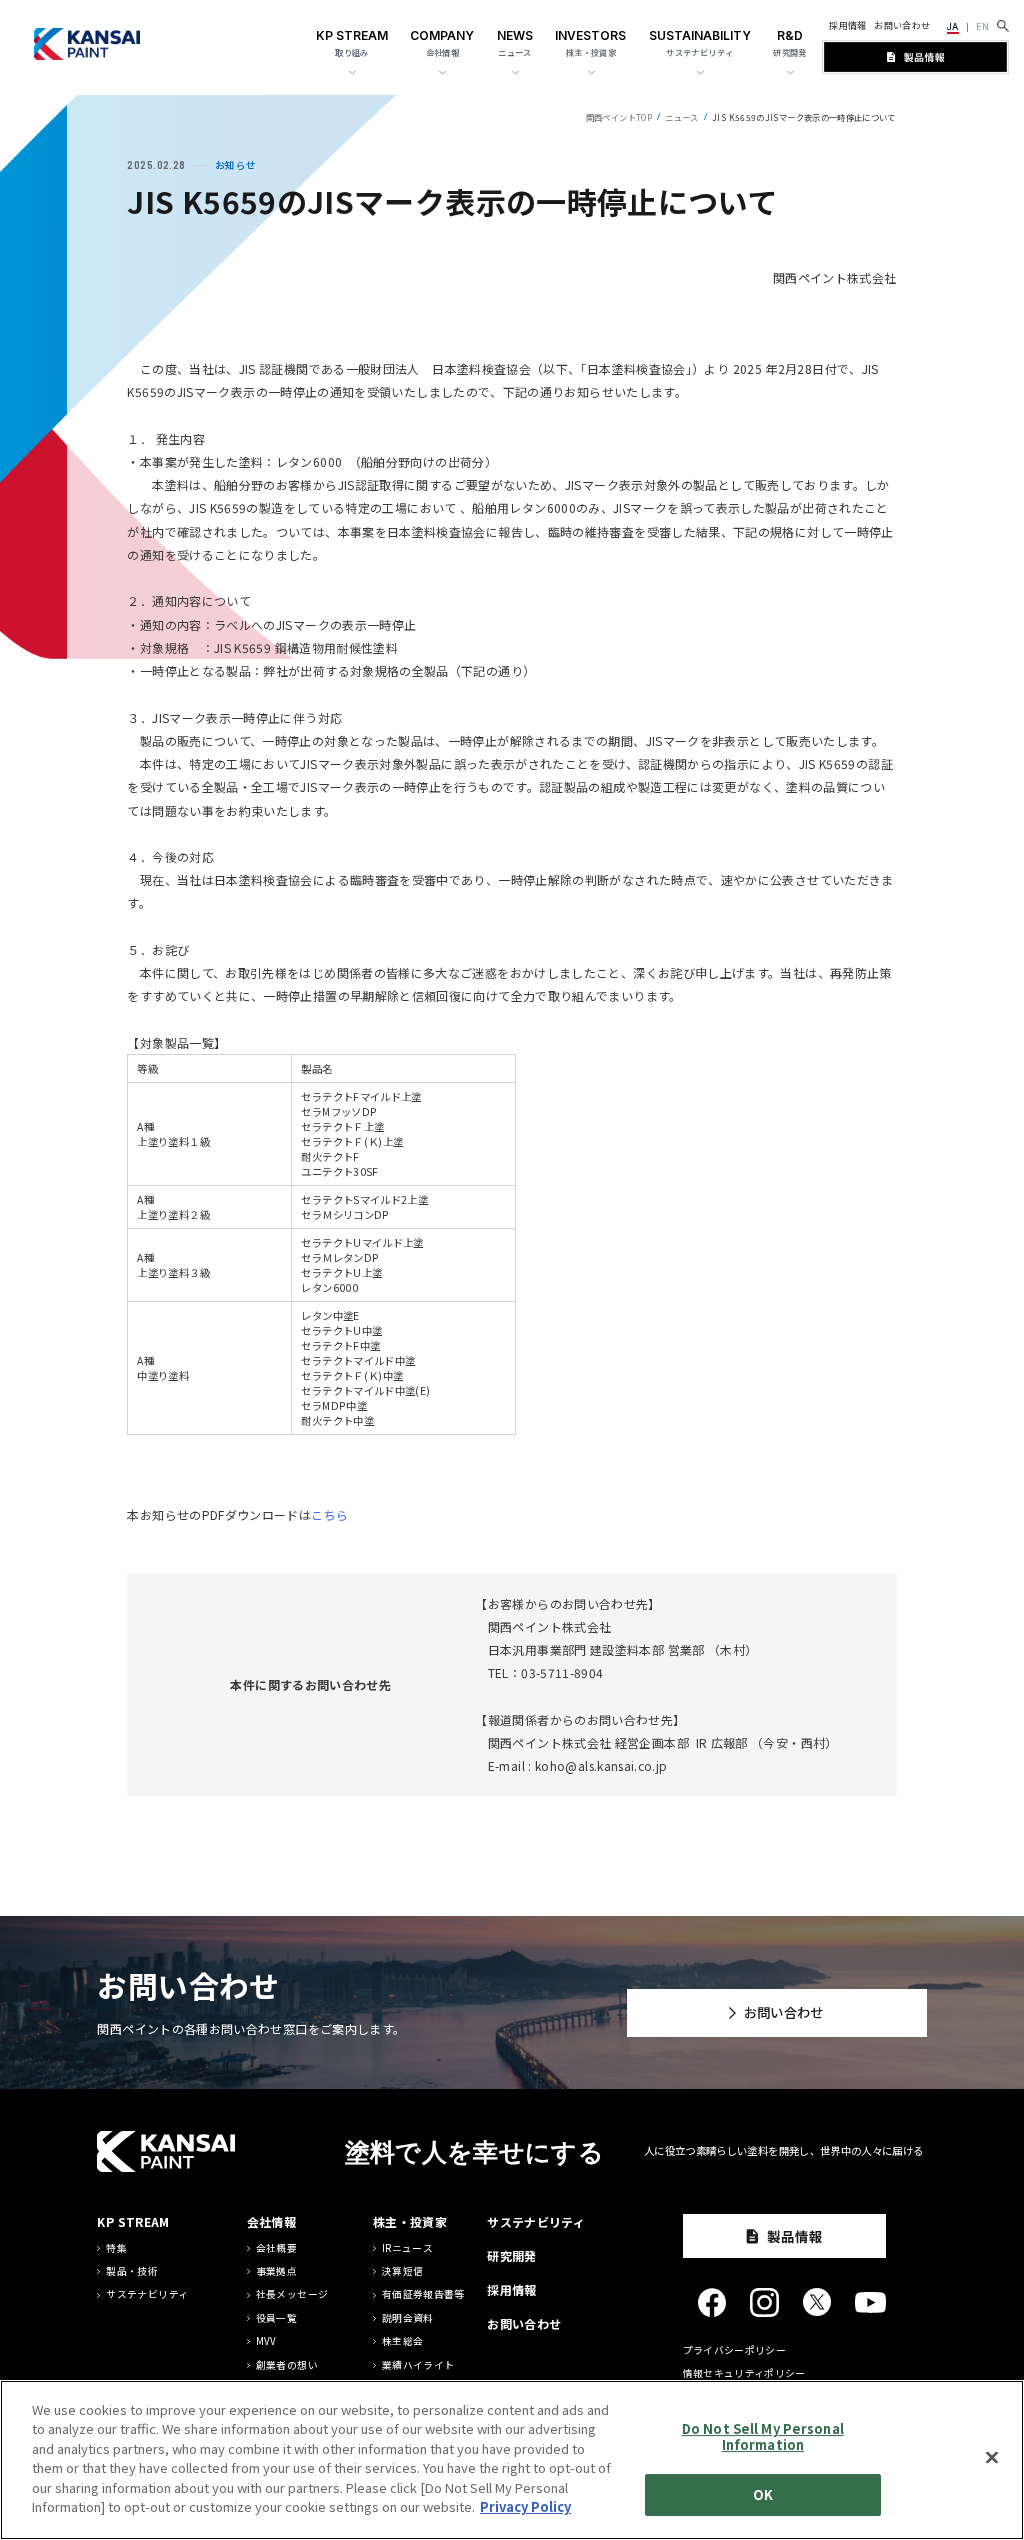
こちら (329, 1514)
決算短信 (402, 2271)
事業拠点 (276, 2271)
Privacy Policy (525, 2506)
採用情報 (847, 25)
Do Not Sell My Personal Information (763, 2436)
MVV (266, 2341)
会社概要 (276, 2248)
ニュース (681, 117)
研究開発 (511, 2255)
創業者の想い (287, 2365)
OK (763, 2494)
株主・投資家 (410, 2221)
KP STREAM (133, 2221)
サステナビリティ (147, 2294)
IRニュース (407, 2248)
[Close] (992, 2457)
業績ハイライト (418, 2365)
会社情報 (271, 2221)
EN (983, 26)
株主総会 (402, 2341)
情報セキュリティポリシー (744, 2373)
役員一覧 (276, 2318)
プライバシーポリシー (735, 2350)
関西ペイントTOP (619, 117)
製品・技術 (132, 2271)
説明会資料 (408, 2318)
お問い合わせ (902, 25)
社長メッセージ (292, 2294)
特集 (116, 2248)
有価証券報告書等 (423, 2294)
